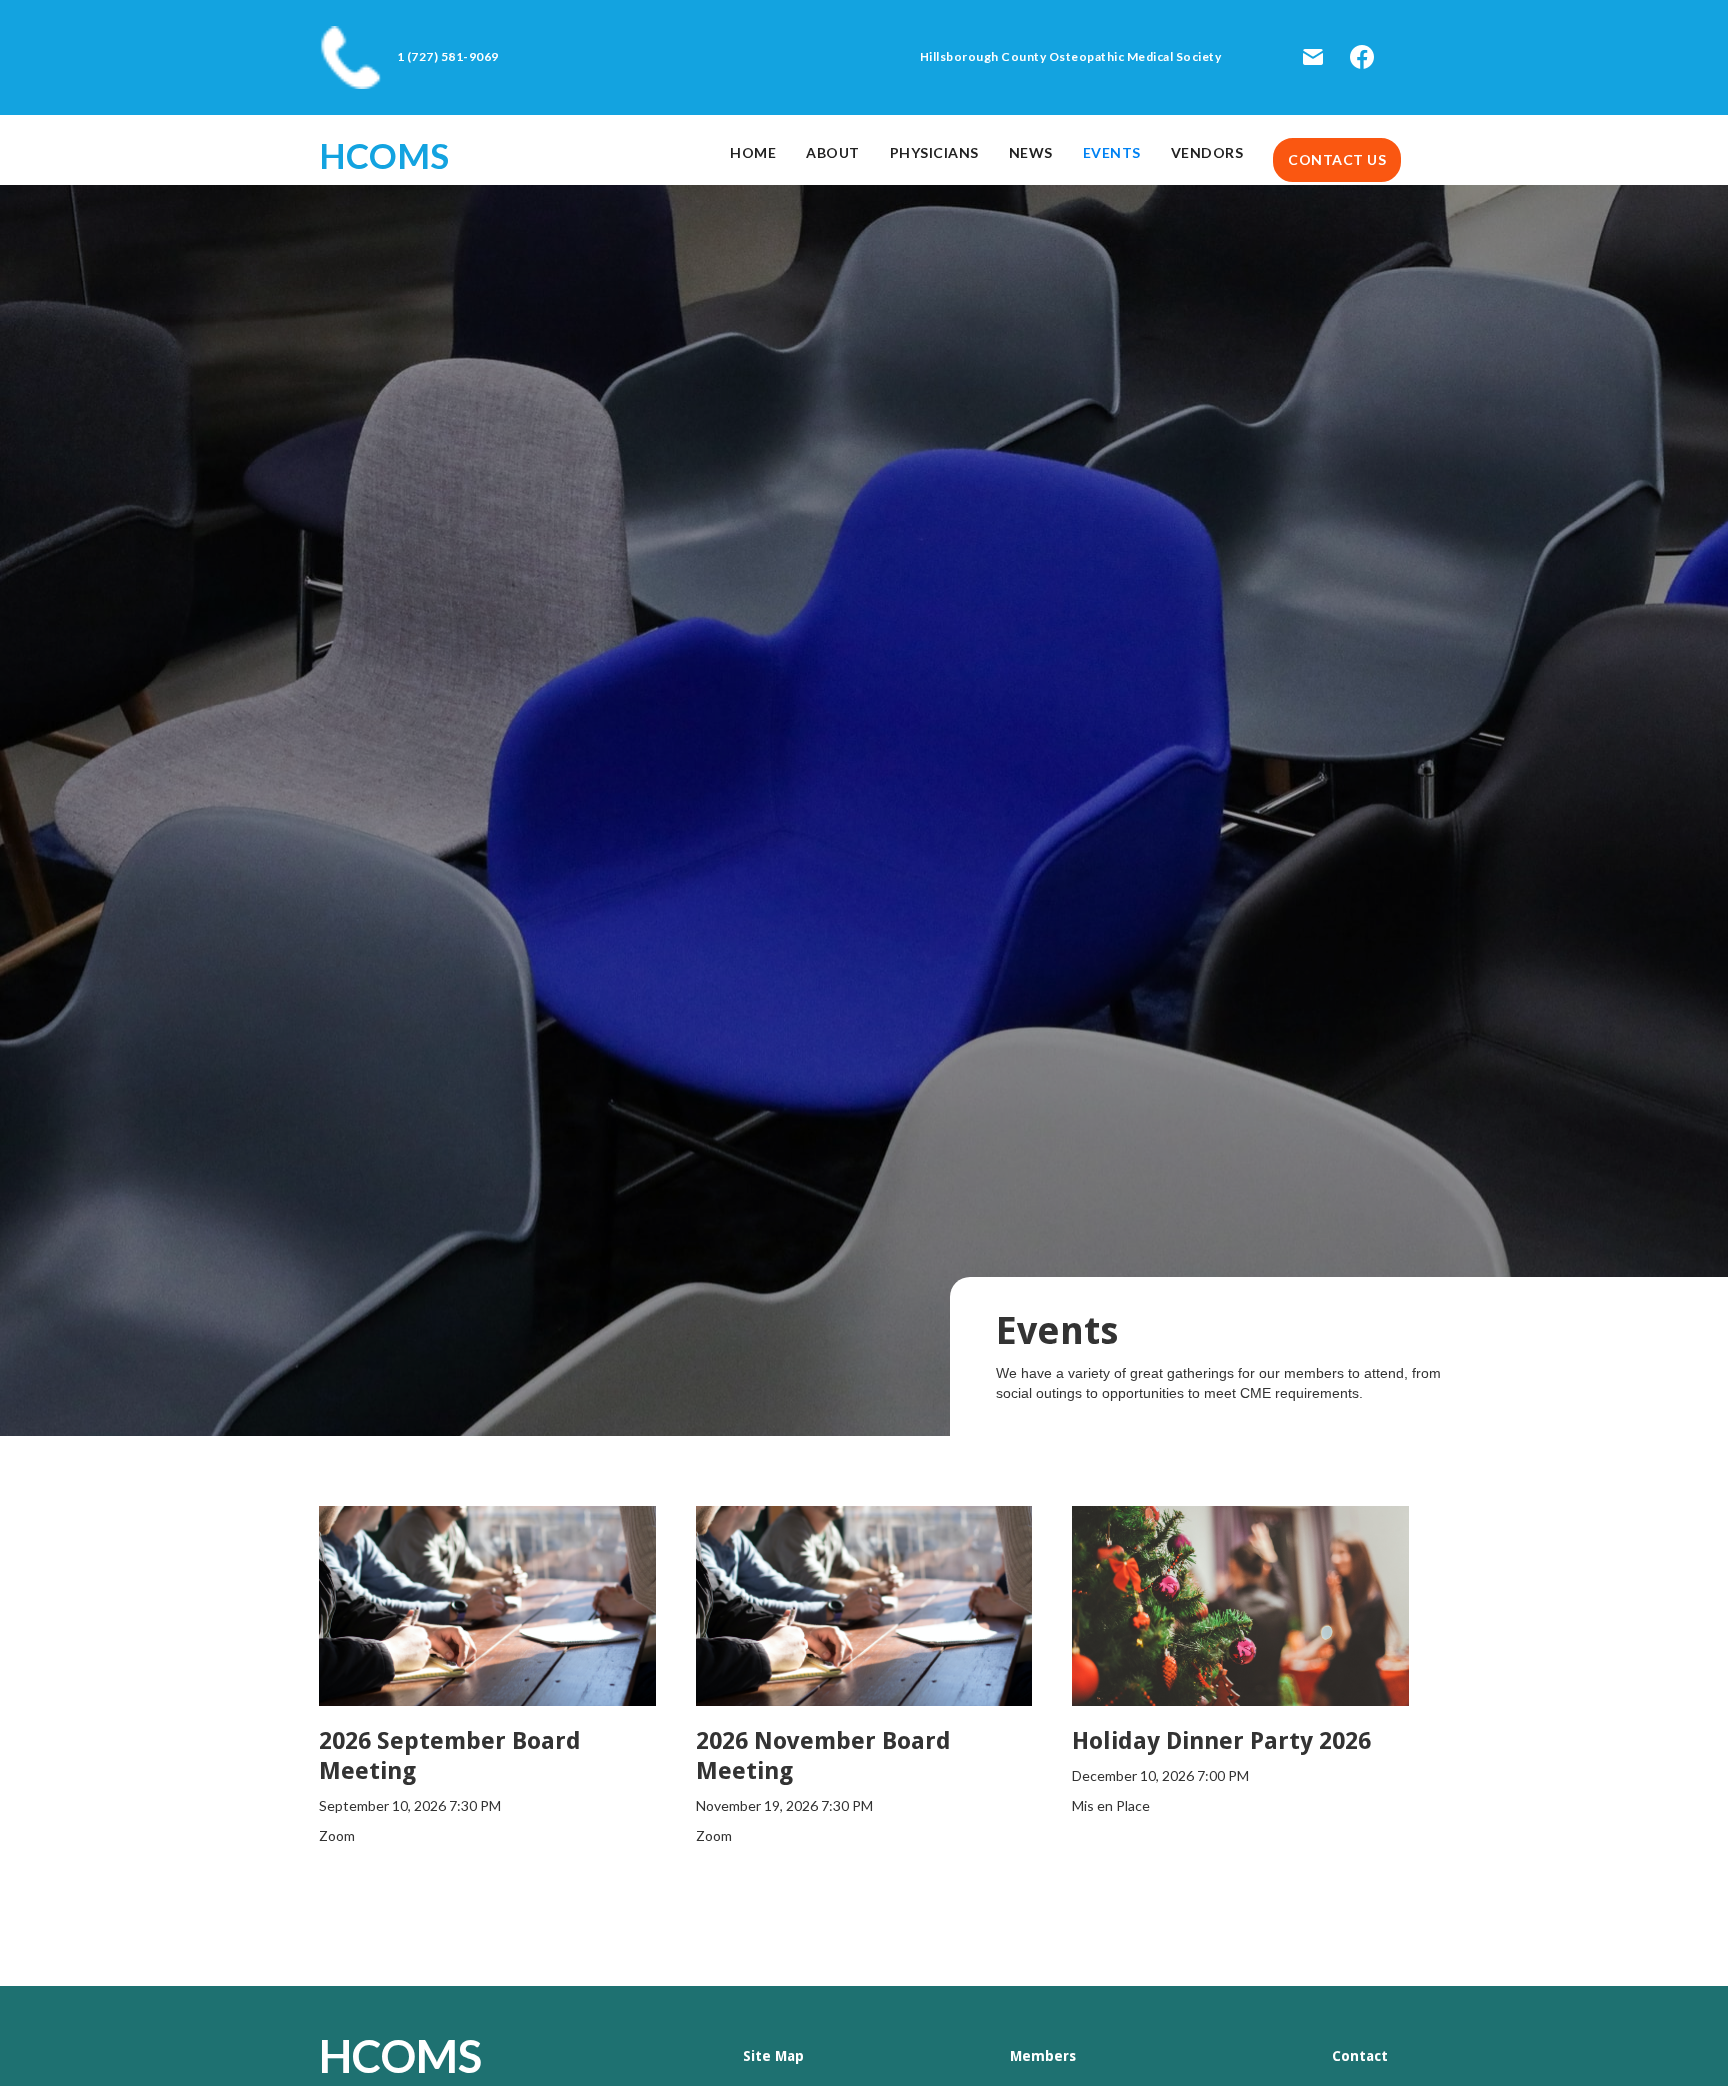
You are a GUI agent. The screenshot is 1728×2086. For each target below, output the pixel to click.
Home (753, 152)
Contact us (1337, 159)
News (1031, 152)
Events (1112, 152)
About (833, 152)
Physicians (934, 152)
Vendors (1207, 152)
